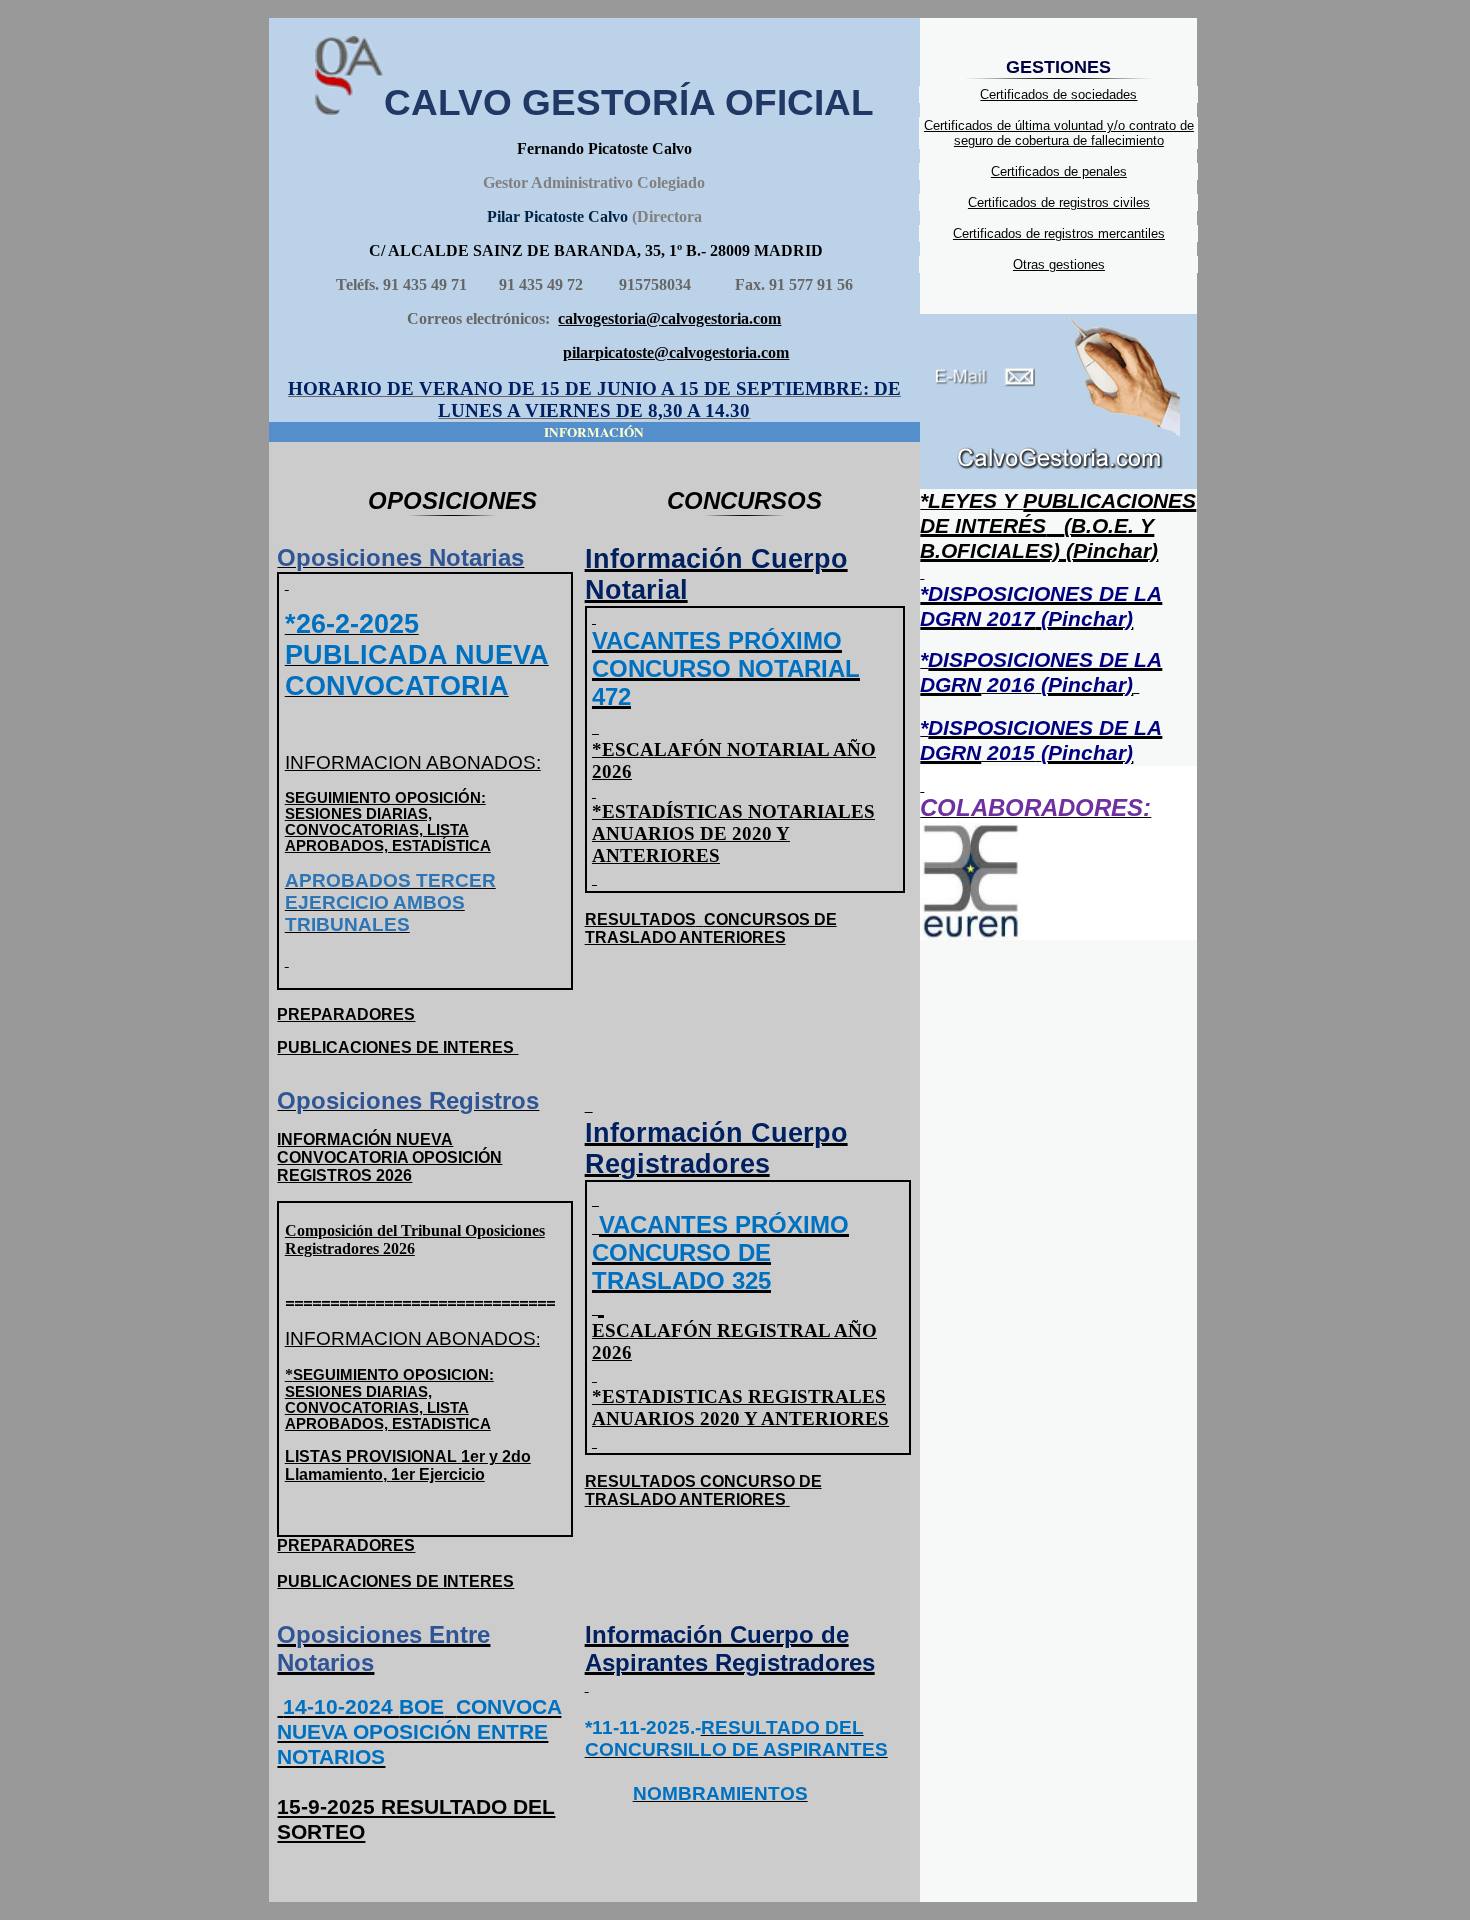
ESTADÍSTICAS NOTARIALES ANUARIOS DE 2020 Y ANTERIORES (733, 833)
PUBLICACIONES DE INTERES (397, 1047)
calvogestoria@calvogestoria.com (669, 318)
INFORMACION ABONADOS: (413, 762)
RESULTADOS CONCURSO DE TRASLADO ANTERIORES (703, 1490)
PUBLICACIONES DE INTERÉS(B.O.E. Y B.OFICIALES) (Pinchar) (1058, 526)
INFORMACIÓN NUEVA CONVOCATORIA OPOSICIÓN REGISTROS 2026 (389, 1157)
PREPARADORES (346, 1014)
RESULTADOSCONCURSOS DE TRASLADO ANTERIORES (711, 928)
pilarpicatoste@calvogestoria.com (676, 352)
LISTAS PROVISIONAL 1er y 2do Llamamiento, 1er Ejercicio (408, 1465)
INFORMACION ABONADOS (412, 1338)
